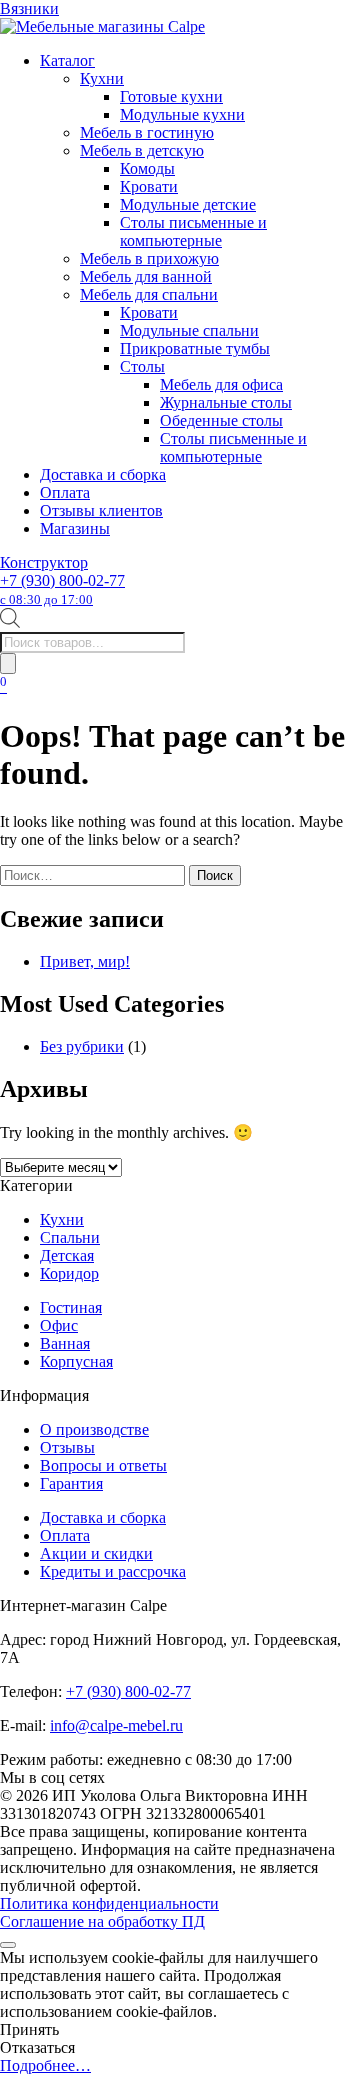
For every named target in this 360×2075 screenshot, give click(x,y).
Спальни (70, 1237)
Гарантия (71, 1483)
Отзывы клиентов (101, 510)
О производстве (94, 1429)
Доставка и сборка (103, 474)
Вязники (29, 8)
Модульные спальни (189, 330)
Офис (59, 1325)
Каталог (67, 60)
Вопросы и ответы (103, 1465)
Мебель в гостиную (147, 132)
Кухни (102, 78)
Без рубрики (82, 1046)
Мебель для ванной (146, 276)
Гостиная (71, 1307)
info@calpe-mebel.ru (116, 1725)
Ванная (65, 1343)
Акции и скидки (96, 1553)
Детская (67, 1255)
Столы (142, 366)
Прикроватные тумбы (195, 348)
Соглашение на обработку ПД (102, 1921)
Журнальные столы (226, 402)
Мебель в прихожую (149, 258)
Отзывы (67, 1447)
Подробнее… (45, 2065)
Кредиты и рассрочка (113, 1571)
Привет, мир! (85, 961)
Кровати (149, 186)
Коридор (69, 1273)
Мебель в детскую (142, 150)
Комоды (147, 168)
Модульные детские (188, 204)
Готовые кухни (171, 96)
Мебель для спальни (149, 294)
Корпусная (76, 1361)
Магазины (75, 528)
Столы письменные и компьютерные (193, 231)
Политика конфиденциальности (109, 1903)
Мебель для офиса (221, 384)
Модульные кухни (182, 114)
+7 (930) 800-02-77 (62, 589)
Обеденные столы (221, 420)
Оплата (65, 492)
